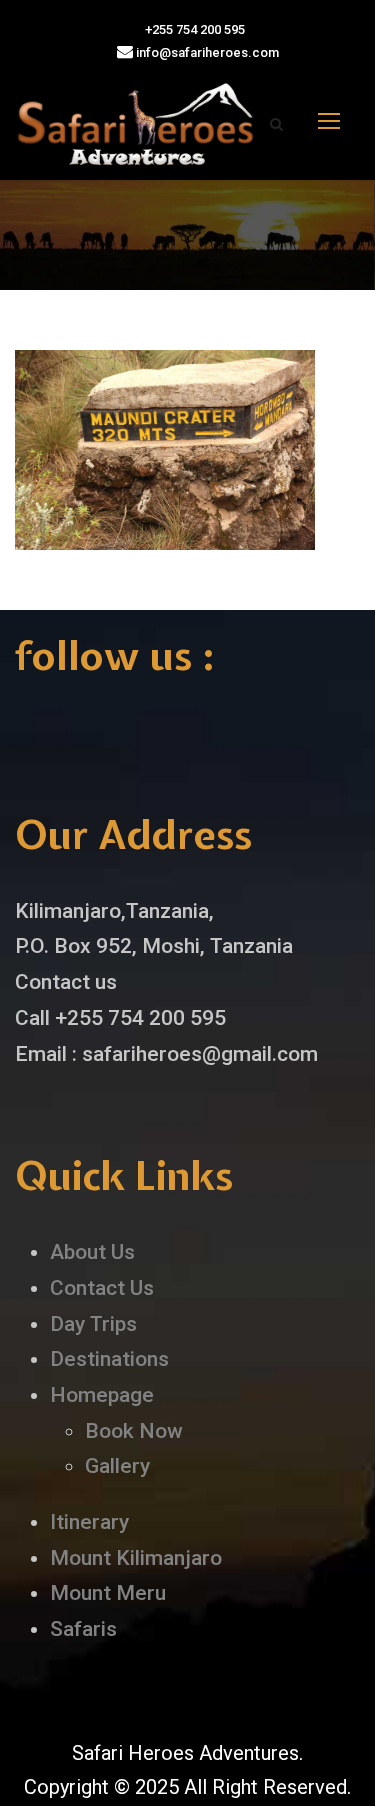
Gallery (117, 1466)
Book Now (134, 1431)
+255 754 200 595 (193, 29)
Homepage (102, 1395)
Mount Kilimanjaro (136, 1558)
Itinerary (89, 1522)
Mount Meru (108, 1593)
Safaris (83, 1629)
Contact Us (102, 1288)
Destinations (109, 1359)
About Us (92, 1252)
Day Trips (93, 1324)
